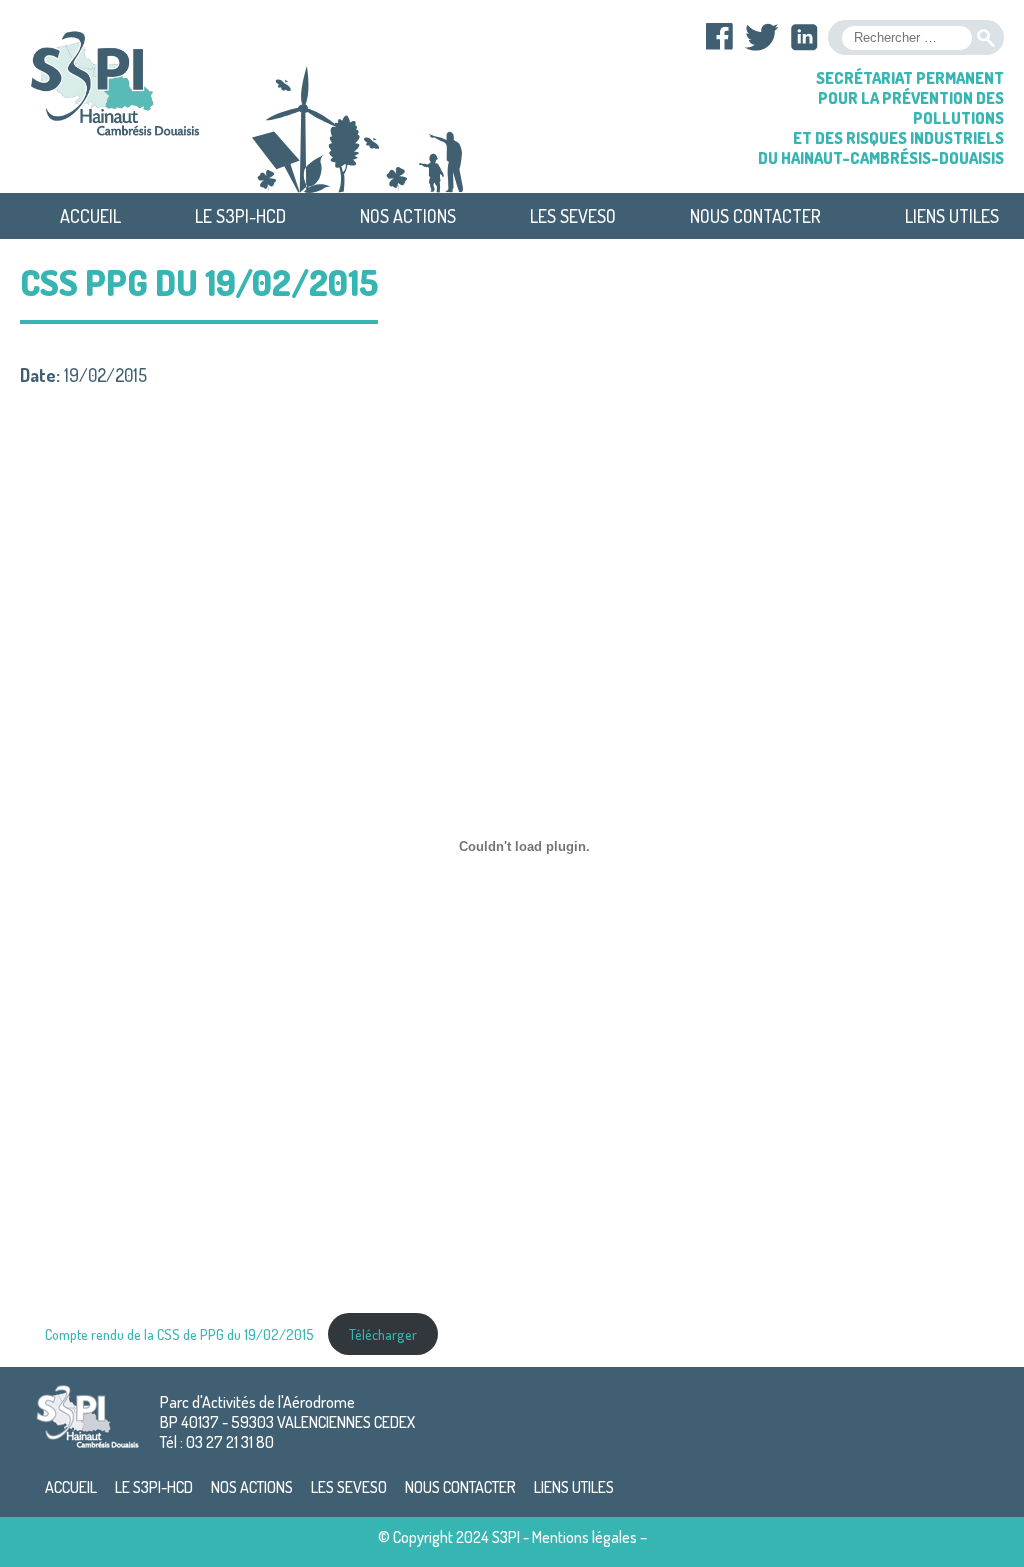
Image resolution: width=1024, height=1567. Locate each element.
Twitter (762, 37)
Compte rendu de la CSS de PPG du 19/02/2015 (181, 1334)
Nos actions (408, 216)
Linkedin (804, 37)
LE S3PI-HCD (240, 216)
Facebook (720, 37)
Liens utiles (952, 216)
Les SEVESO (573, 216)
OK (986, 38)
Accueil (90, 216)
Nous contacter (755, 216)
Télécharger (383, 1334)
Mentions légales (584, 1537)
